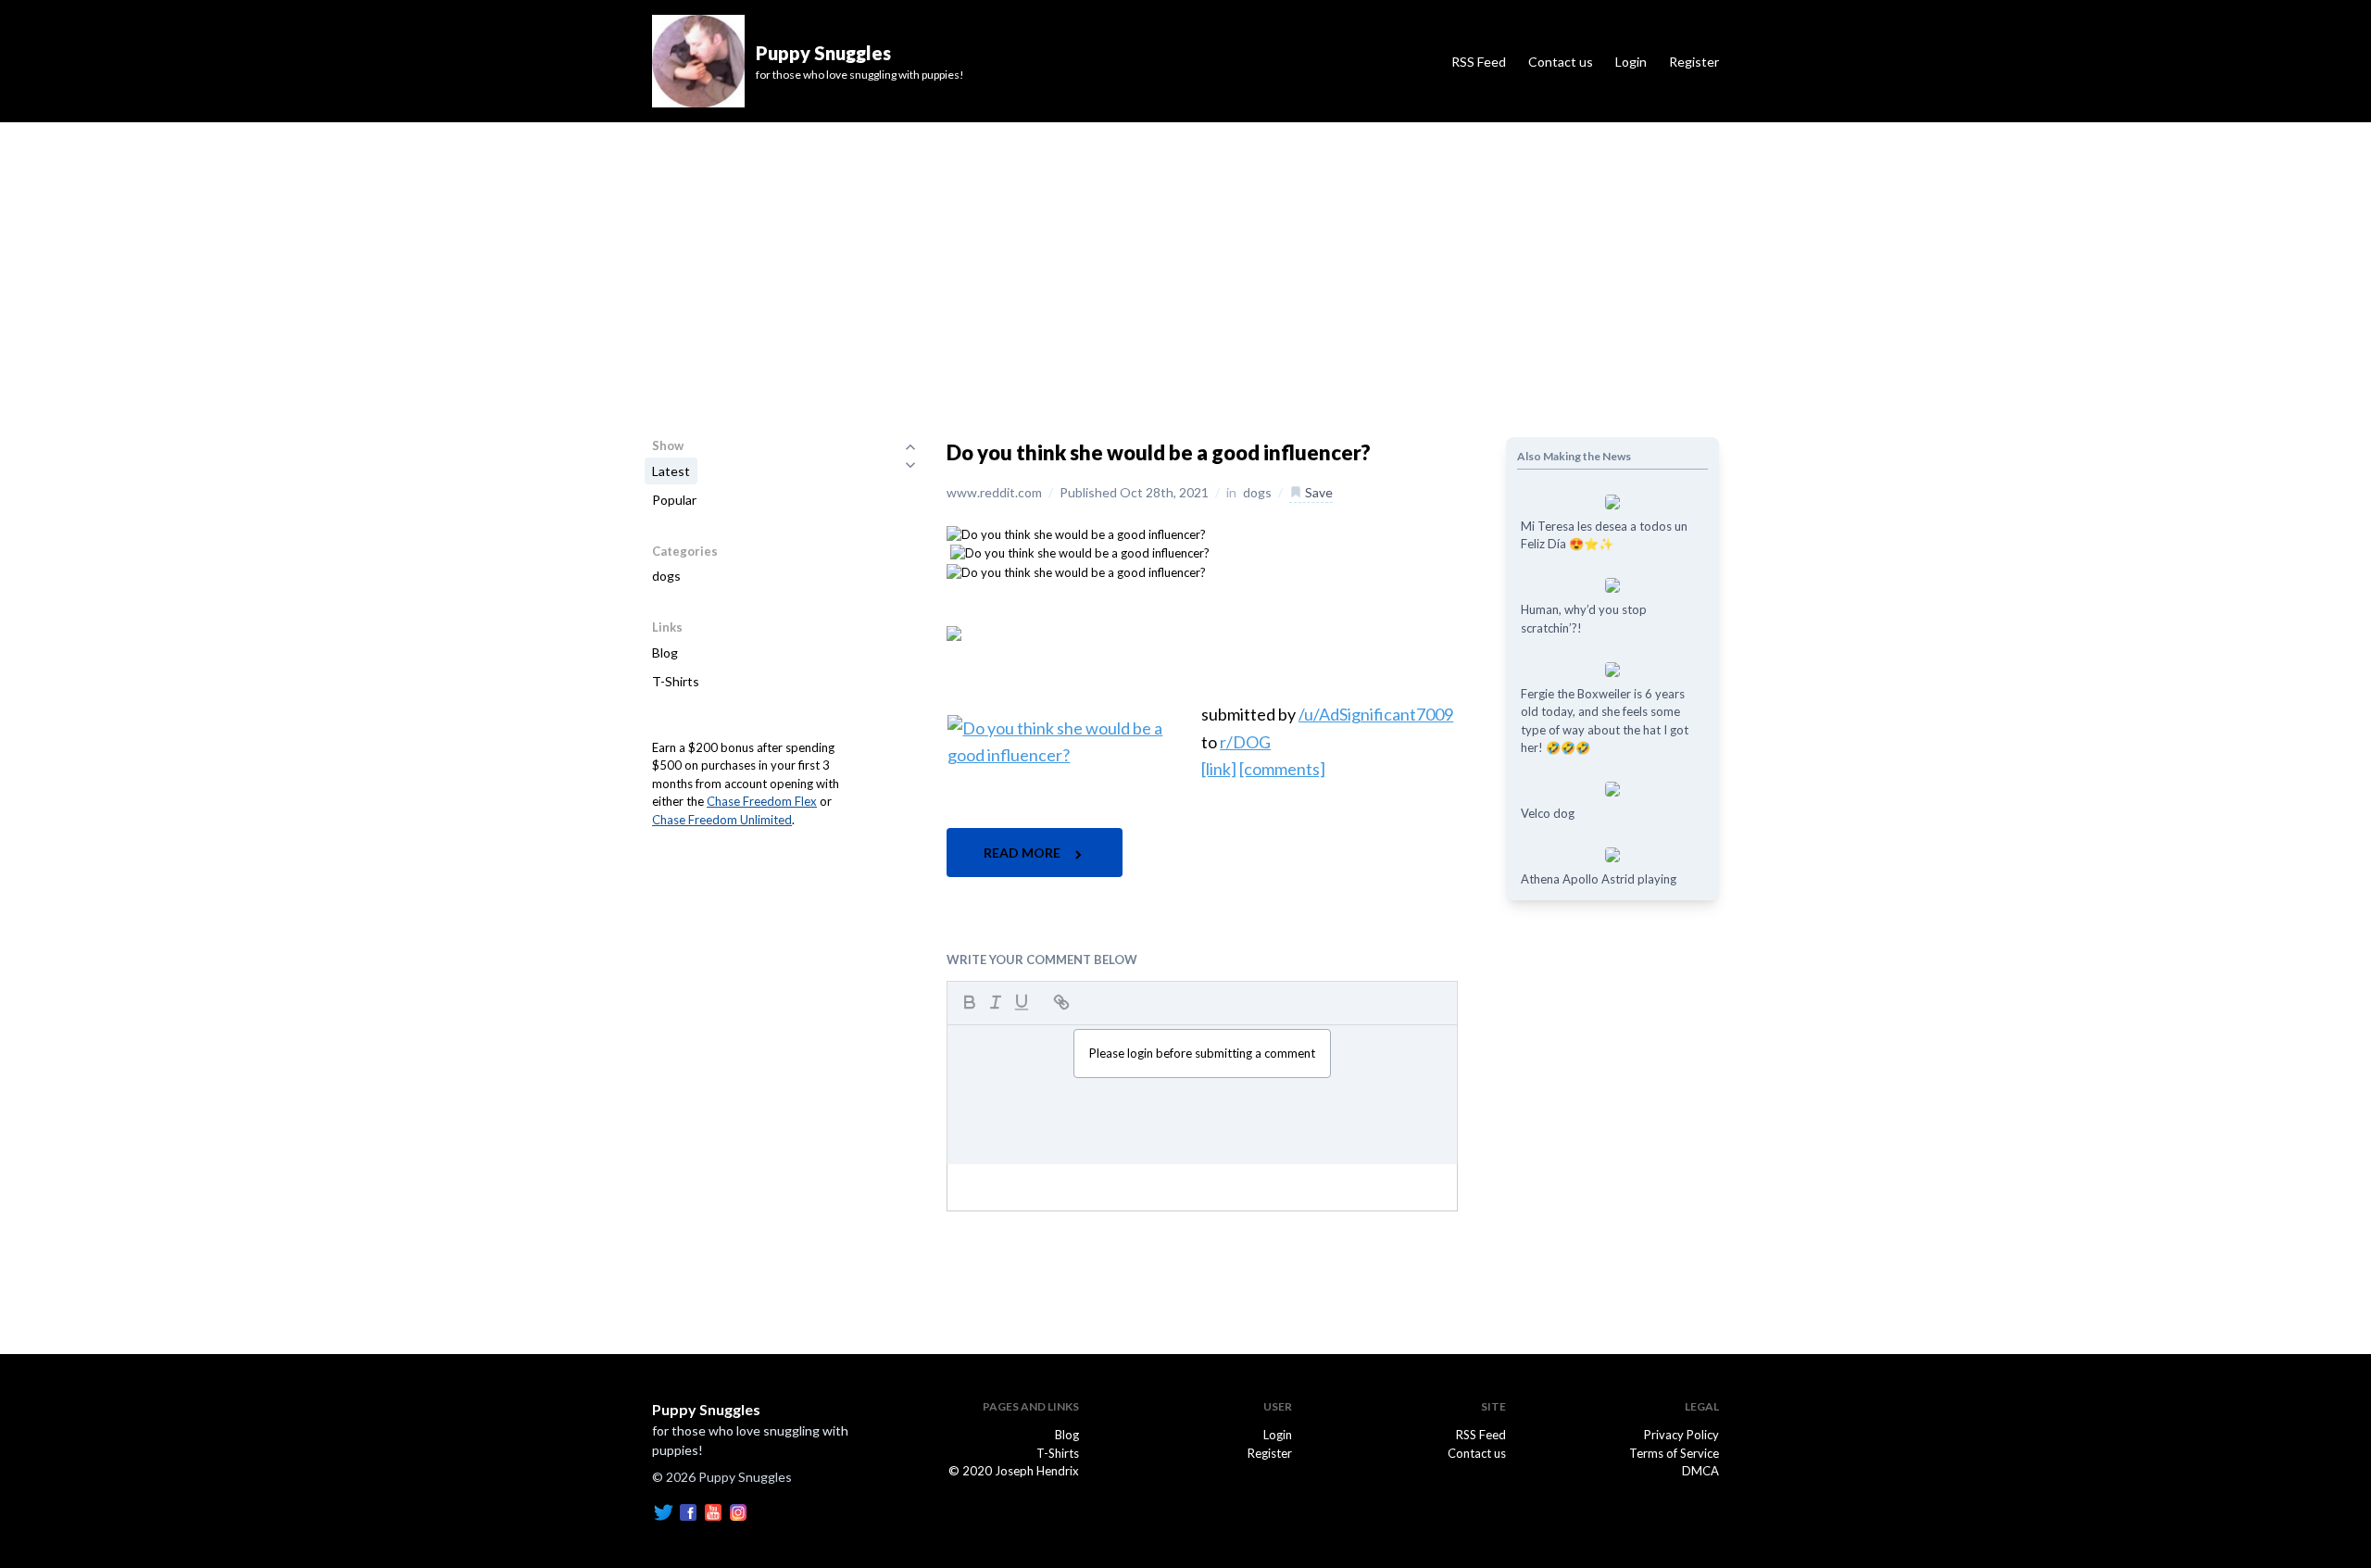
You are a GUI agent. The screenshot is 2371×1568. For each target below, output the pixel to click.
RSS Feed (1479, 62)
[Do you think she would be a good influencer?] (1076, 533)
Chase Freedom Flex (762, 801)
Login (1631, 62)
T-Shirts (676, 681)
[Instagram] (738, 1511)
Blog (665, 652)
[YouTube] (713, 1511)
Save (1317, 492)
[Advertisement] (1185, 261)
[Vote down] (910, 465)
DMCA (1700, 1471)
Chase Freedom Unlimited (722, 820)
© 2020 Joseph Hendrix (1014, 1471)
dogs (666, 576)
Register (1694, 62)
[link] (1219, 769)
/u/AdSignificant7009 (1376, 714)
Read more (1023, 853)
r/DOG (1245, 742)
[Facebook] (688, 1511)
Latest (671, 471)
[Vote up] (910, 446)
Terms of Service (1674, 1453)
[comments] (1282, 769)
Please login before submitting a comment (1202, 1053)
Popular (674, 500)
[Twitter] (663, 1511)
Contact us (1561, 62)
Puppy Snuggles (706, 1409)
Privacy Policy (1681, 1435)
